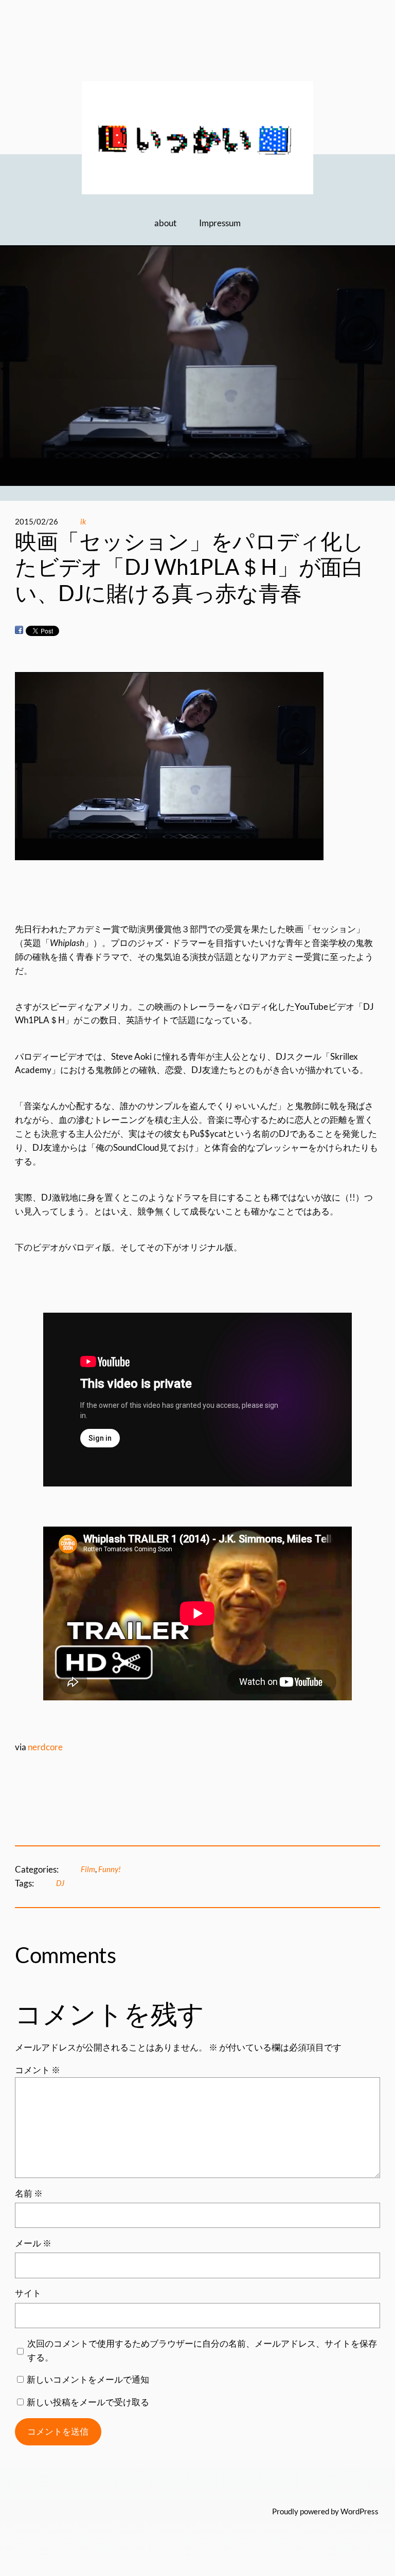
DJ (60, 1883)
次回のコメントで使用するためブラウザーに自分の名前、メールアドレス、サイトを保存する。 (202, 2350)
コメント (38, 2070)
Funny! (110, 1869)
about (165, 223)
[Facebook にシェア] (19, 630)
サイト (28, 2293)
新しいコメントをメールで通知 (88, 2379)
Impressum (220, 223)
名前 (29, 2193)
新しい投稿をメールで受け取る (88, 2402)
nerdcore (44, 1747)
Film (88, 1869)
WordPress (360, 2511)
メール (33, 2243)
